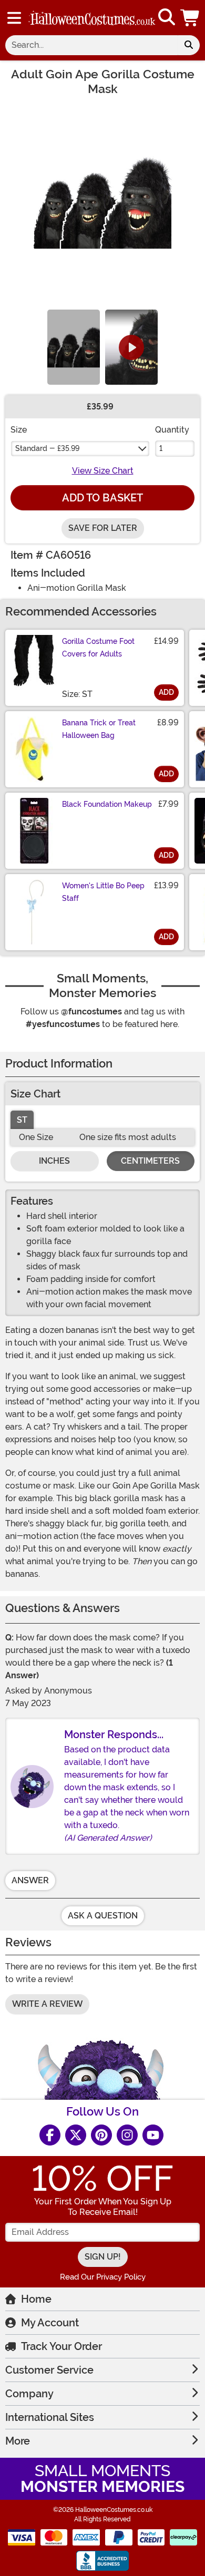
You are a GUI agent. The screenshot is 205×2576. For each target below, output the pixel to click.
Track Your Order (61, 2346)
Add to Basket (102, 498)
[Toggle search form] (167, 18)
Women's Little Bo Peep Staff (103, 892)
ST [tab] (22, 1120)
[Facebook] (50, 2135)
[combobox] (91, 45)
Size (19, 430)
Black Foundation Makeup (107, 804)
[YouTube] (153, 2135)
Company (29, 2394)
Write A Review (47, 2004)
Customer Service (49, 2370)
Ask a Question (103, 1916)
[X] (76, 2135)
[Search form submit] (189, 45)
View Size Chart (103, 471)
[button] (191, 18)
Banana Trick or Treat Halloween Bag (99, 729)
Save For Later (103, 528)
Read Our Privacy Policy (103, 2277)
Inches (54, 1161)
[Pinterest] (101, 2135)
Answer (30, 1880)
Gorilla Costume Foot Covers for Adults (98, 648)
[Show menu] (14, 18)
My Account (50, 2323)
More (18, 2441)
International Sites (50, 2417)
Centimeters (150, 1161)
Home (36, 2299)
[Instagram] (127, 2135)
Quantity (172, 430)
